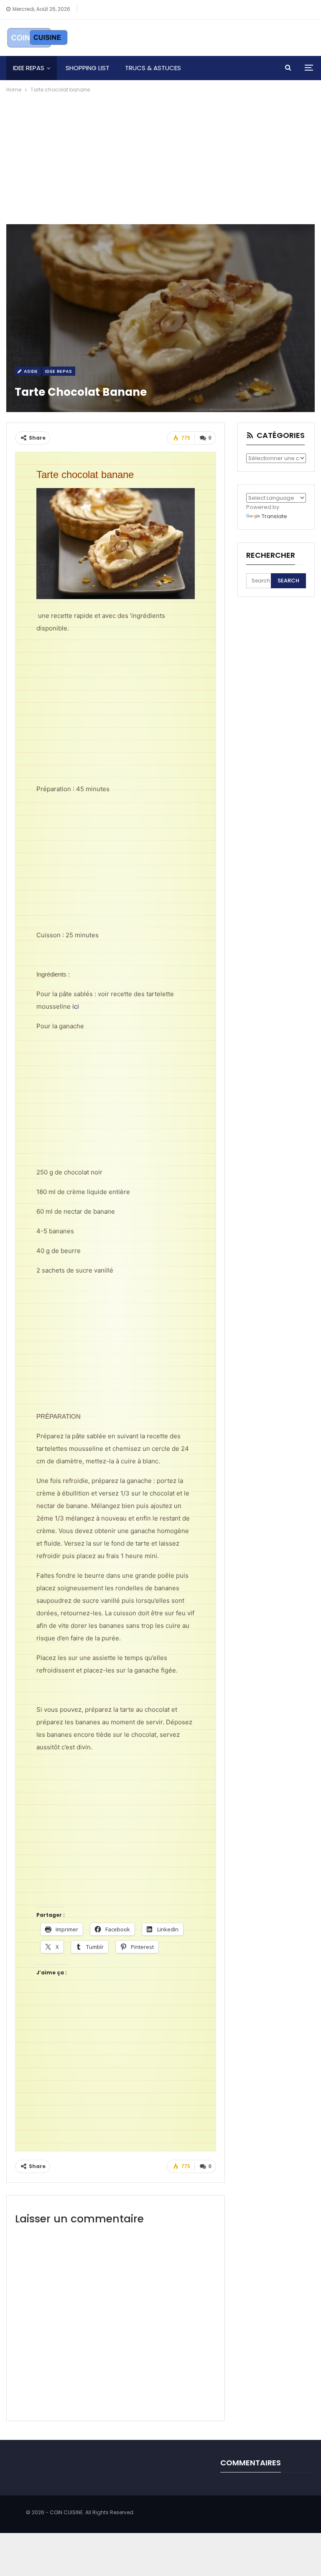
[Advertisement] (160, 157)
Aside (30, 371)
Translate (274, 516)
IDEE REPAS (29, 68)
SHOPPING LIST (88, 68)
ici (76, 1006)
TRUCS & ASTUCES (153, 68)
